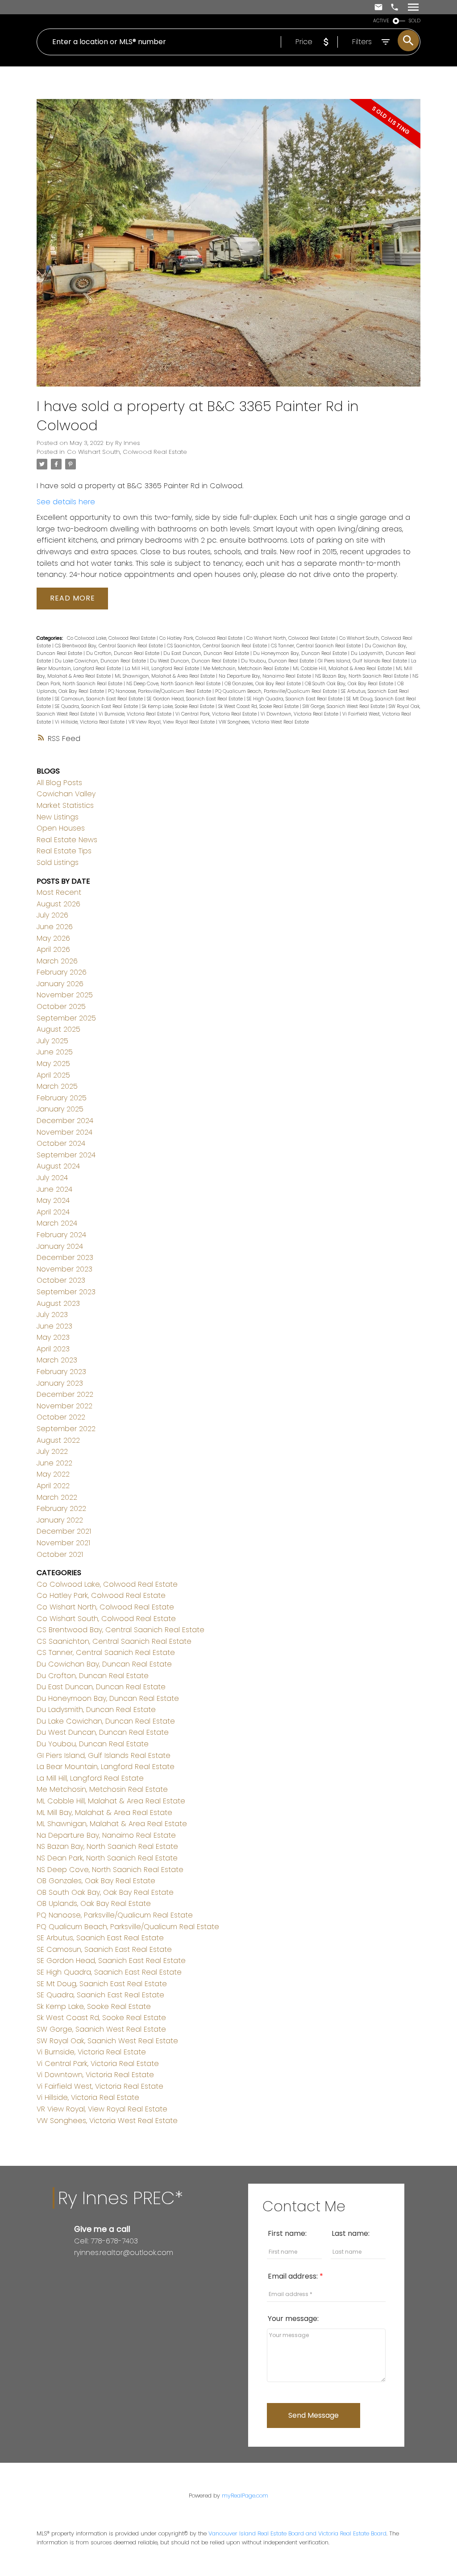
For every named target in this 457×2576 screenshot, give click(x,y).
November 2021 (63, 1543)
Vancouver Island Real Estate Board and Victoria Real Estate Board (297, 2533)
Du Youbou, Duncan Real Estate (278, 661)
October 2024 (61, 1143)
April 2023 (53, 1349)
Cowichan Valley (66, 794)
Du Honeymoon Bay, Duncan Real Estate (301, 653)
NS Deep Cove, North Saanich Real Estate (174, 684)
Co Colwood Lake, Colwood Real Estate (112, 638)
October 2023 (61, 1280)
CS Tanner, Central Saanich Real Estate (316, 646)
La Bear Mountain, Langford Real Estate (106, 1767)
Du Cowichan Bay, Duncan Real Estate (104, 1664)
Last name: (351, 2233)
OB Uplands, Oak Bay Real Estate (94, 1903)
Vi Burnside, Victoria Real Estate (136, 714)
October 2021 (60, 1554)
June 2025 (55, 1052)
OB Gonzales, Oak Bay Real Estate (263, 684)
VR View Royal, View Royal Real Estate (172, 722)
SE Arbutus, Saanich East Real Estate (100, 1938)
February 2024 (61, 1235)
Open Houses (61, 828)
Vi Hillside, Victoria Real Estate (90, 722)
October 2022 (61, 1417)
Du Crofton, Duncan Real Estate (123, 653)
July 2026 (52, 915)
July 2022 (52, 1451)
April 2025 (53, 1075)
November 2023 (64, 1269)
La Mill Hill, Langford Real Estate (163, 669)
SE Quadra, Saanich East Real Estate (97, 706)
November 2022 (64, 1406)
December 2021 (64, 1531)
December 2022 (65, 1394)
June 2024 (54, 1189)
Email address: (294, 2276)
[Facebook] (78, 2271)
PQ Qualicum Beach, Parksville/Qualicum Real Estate (277, 691)
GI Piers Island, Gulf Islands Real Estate (363, 661)
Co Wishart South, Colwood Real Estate (127, 452)
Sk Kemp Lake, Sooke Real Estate (179, 706)
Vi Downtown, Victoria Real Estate (300, 714)
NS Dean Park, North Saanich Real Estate (107, 1858)
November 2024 (64, 1132)
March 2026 (57, 961)
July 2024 (52, 1178)
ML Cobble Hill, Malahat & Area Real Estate (343, 669)
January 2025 (60, 1109)
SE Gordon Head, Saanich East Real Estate (195, 699)
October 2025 (61, 1006)
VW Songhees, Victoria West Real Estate (264, 722)
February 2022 (61, 1508)
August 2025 (58, 1029)
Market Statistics (65, 805)
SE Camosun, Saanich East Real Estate (100, 699)
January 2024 (60, 1246)
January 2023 (60, 1383)
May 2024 (53, 1200)
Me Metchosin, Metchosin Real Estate (247, 669)
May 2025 (53, 1064)
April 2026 (53, 949)
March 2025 (57, 1086)
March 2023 (57, 1360)
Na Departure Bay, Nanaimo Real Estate (266, 676)
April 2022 (53, 1486)
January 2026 (60, 984)
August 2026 (58, 904)
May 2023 (53, 1337)
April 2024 (53, 1212)
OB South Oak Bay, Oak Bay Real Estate (350, 684)
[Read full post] (228, 248)
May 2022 (53, 1474)
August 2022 (58, 1440)
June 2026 (55, 927)
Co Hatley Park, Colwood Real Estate (201, 638)
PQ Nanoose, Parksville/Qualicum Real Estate (160, 691)
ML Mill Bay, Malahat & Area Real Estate (104, 1813)
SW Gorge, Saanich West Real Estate (344, 706)
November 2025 (65, 995)
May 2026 (53, 938)
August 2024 (58, 1166)
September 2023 (66, 1292)
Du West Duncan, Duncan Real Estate (194, 661)
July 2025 (52, 1041)
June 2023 (54, 1326)
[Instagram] (85, 2271)
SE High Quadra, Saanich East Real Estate (295, 699)
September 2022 (66, 1429)
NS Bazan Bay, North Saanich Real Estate (362, 676)
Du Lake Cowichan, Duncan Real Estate (101, 661)
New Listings (58, 817)
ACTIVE (381, 21)
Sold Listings (58, 862)
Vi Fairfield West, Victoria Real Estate (100, 2086)
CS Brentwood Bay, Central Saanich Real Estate (110, 646)
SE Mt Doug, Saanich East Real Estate (102, 1984)
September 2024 (66, 1155)
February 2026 (62, 972)
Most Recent (59, 892)
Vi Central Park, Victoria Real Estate (217, 714)
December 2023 (65, 1257)
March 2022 (57, 1497)
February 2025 (62, 1098)
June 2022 (54, 1463)
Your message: (293, 2319)
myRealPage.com (245, 2496)
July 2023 (52, 1315)
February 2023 (61, 1372)
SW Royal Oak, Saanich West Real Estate (107, 2041)
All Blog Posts (59, 783)
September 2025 (66, 1018)
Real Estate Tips (64, 851)
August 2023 (58, 1303)
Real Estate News (67, 840)
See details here (66, 502)
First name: (287, 2233)
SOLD (415, 21)
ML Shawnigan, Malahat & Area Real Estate (165, 676)
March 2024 (57, 1223)
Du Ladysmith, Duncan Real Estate (96, 1710)
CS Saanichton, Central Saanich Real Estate (218, 646)
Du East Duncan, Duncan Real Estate (207, 653)
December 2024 (65, 1121)
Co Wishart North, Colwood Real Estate (291, 638)
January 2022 (60, 1520)
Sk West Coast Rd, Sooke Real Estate (259, 706)
